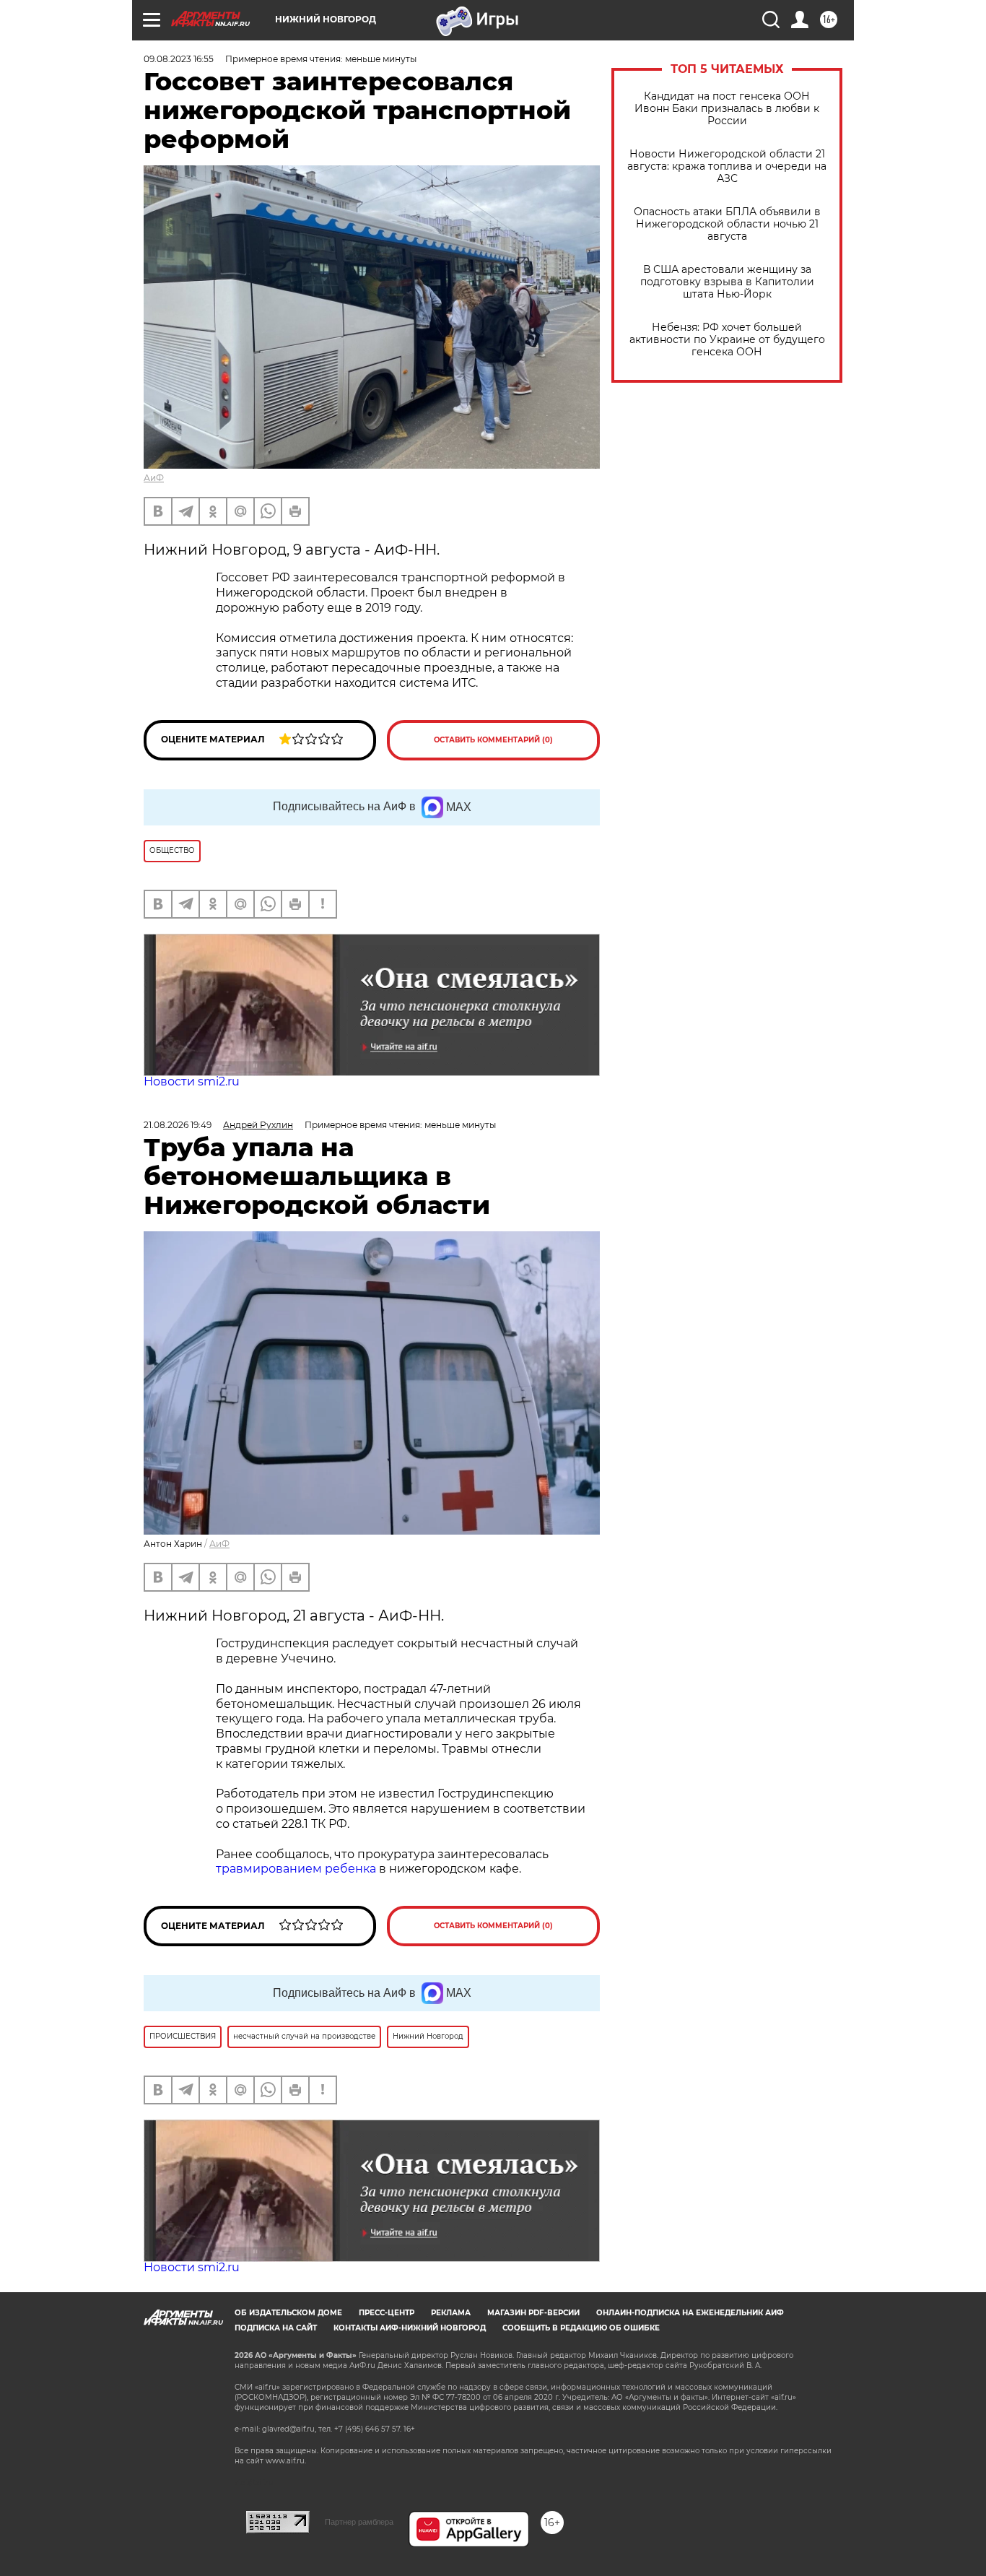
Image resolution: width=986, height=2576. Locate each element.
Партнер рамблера (359, 2522)
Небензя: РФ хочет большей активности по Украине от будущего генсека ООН (727, 340)
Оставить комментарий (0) (493, 740)
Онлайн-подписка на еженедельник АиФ (690, 2313)
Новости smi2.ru (192, 1081)
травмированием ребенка (296, 1869)
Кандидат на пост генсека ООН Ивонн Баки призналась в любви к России (727, 109)
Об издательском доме (288, 2313)
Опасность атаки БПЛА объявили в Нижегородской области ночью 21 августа (727, 224)
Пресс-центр (387, 2313)
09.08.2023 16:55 (179, 59)
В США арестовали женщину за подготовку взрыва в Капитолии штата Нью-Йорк (727, 282)
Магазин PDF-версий (533, 2313)
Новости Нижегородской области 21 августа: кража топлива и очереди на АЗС (727, 166)
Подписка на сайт (276, 2328)
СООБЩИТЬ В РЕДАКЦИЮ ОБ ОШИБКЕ (581, 2328)
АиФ (154, 478)
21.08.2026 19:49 (178, 1125)
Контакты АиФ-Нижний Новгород (410, 2328)
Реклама (451, 2313)
